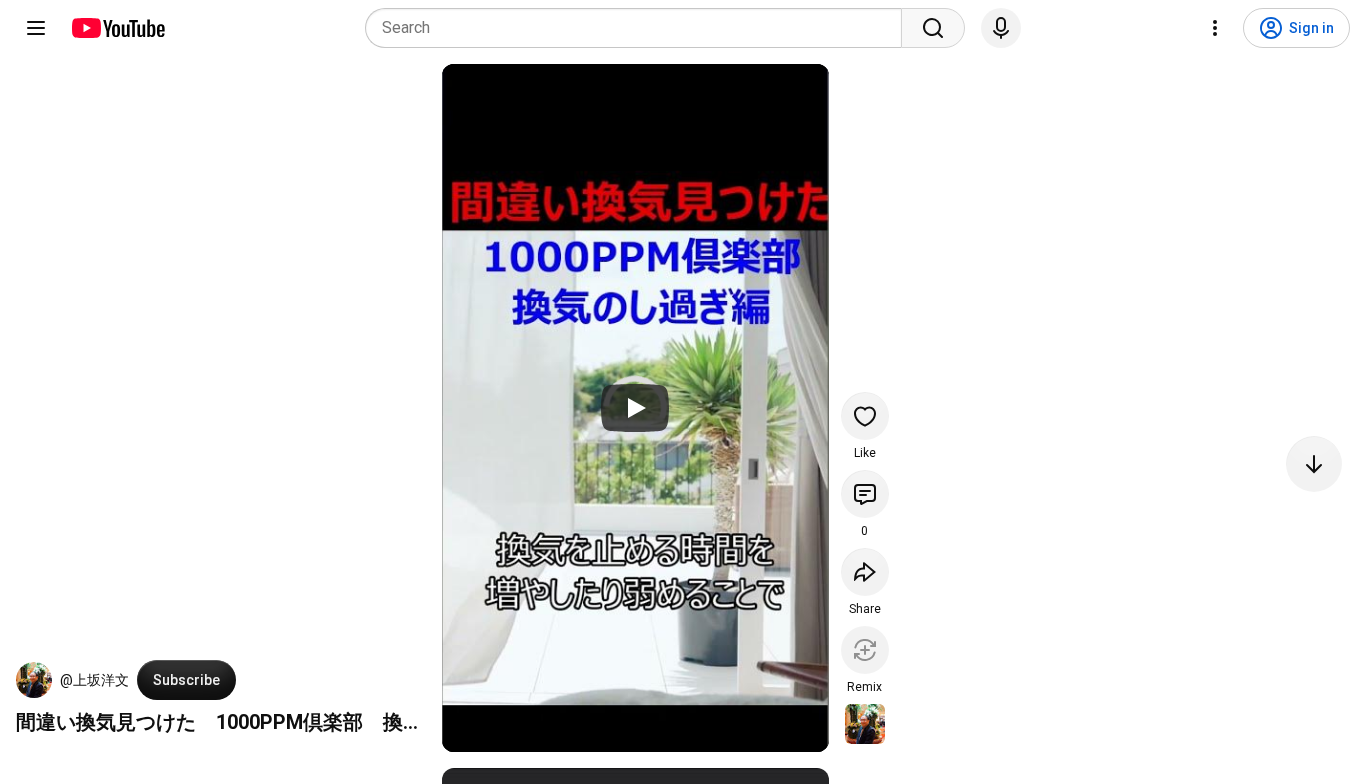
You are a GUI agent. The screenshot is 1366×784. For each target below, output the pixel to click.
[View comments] (865, 494)
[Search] (933, 28)
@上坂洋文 (94, 680)
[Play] (635, 408)
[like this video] (865, 416)
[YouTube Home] (117, 28)
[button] (34, 680)
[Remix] (865, 650)
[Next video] (1314, 464)
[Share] (865, 572)
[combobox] (639, 28)
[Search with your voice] (1001, 28)
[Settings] (1215, 28)
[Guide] (36, 28)
